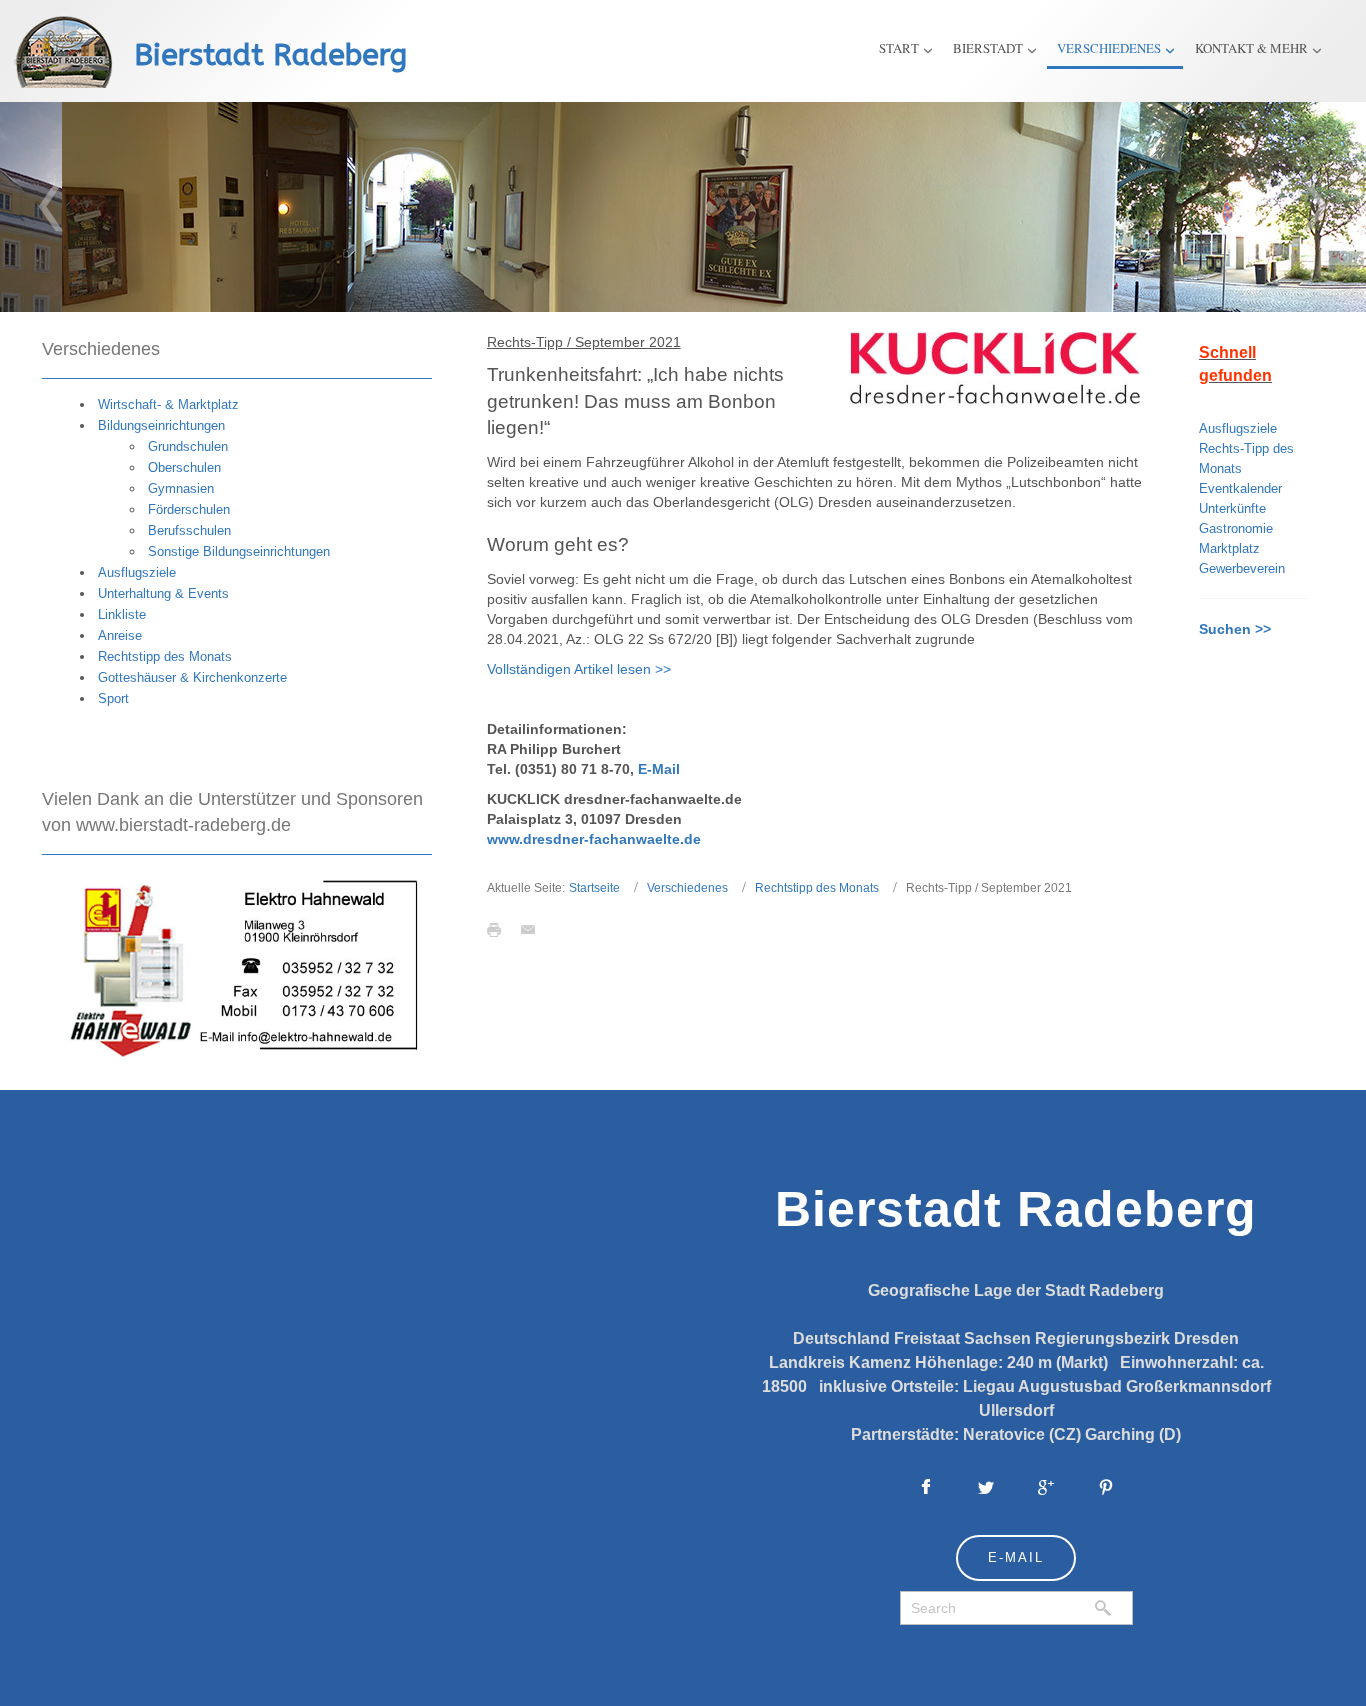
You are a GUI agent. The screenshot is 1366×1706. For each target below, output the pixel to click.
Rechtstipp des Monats (817, 888)
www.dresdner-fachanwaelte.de (594, 839)
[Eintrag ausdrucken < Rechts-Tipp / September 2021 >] (499, 929)
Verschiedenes (687, 888)
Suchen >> (1235, 629)
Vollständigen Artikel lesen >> (579, 669)
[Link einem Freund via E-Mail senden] (533, 929)
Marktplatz (1229, 548)
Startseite (594, 888)
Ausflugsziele (1238, 428)
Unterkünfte (1232, 508)
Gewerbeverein (1242, 568)
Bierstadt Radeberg (270, 55)
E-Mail (659, 769)
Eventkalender (1240, 488)
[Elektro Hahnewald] (237, 966)
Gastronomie (1236, 528)
